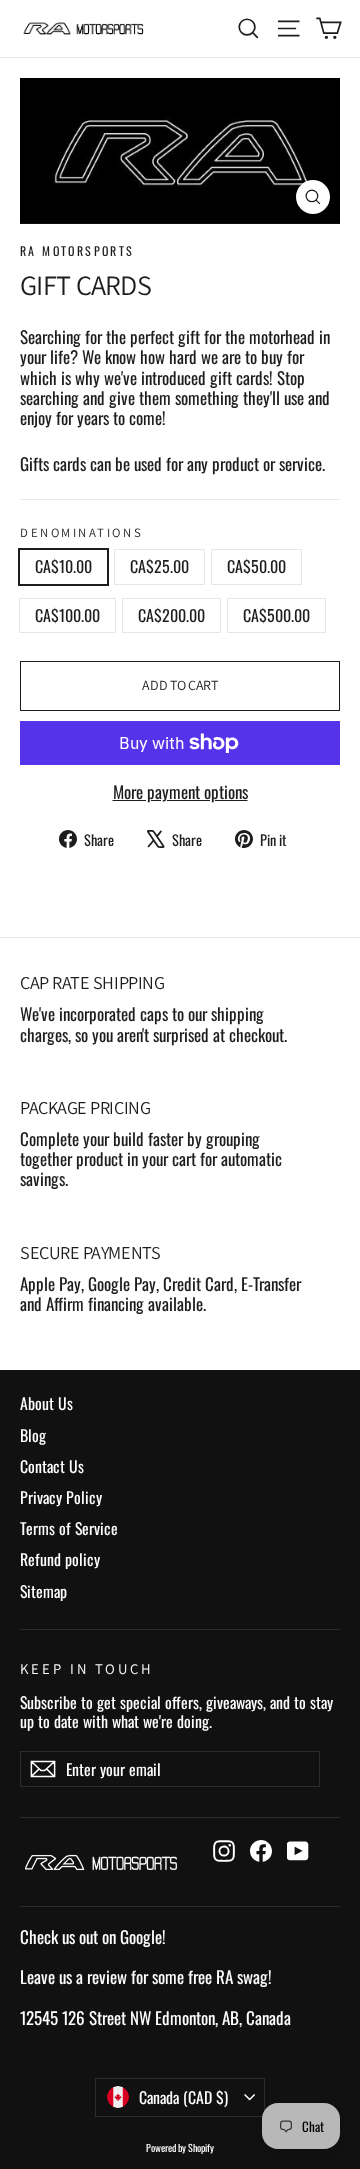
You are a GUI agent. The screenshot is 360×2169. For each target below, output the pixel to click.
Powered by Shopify (180, 2147)
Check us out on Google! (93, 1936)
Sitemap (43, 1591)
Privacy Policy (61, 1497)
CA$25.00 (159, 566)
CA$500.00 (276, 615)
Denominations (81, 532)
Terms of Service (69, 1528)
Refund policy (60, 1559)
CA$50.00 (256, 566)
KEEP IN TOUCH (87, 1668)
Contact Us (52, 1466)
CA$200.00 (171, 615)
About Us (46, 1403)
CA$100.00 (67, 615)
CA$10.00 (63, 566)
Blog (33, 1435)
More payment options (180, 792)
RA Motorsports (77, 250)
